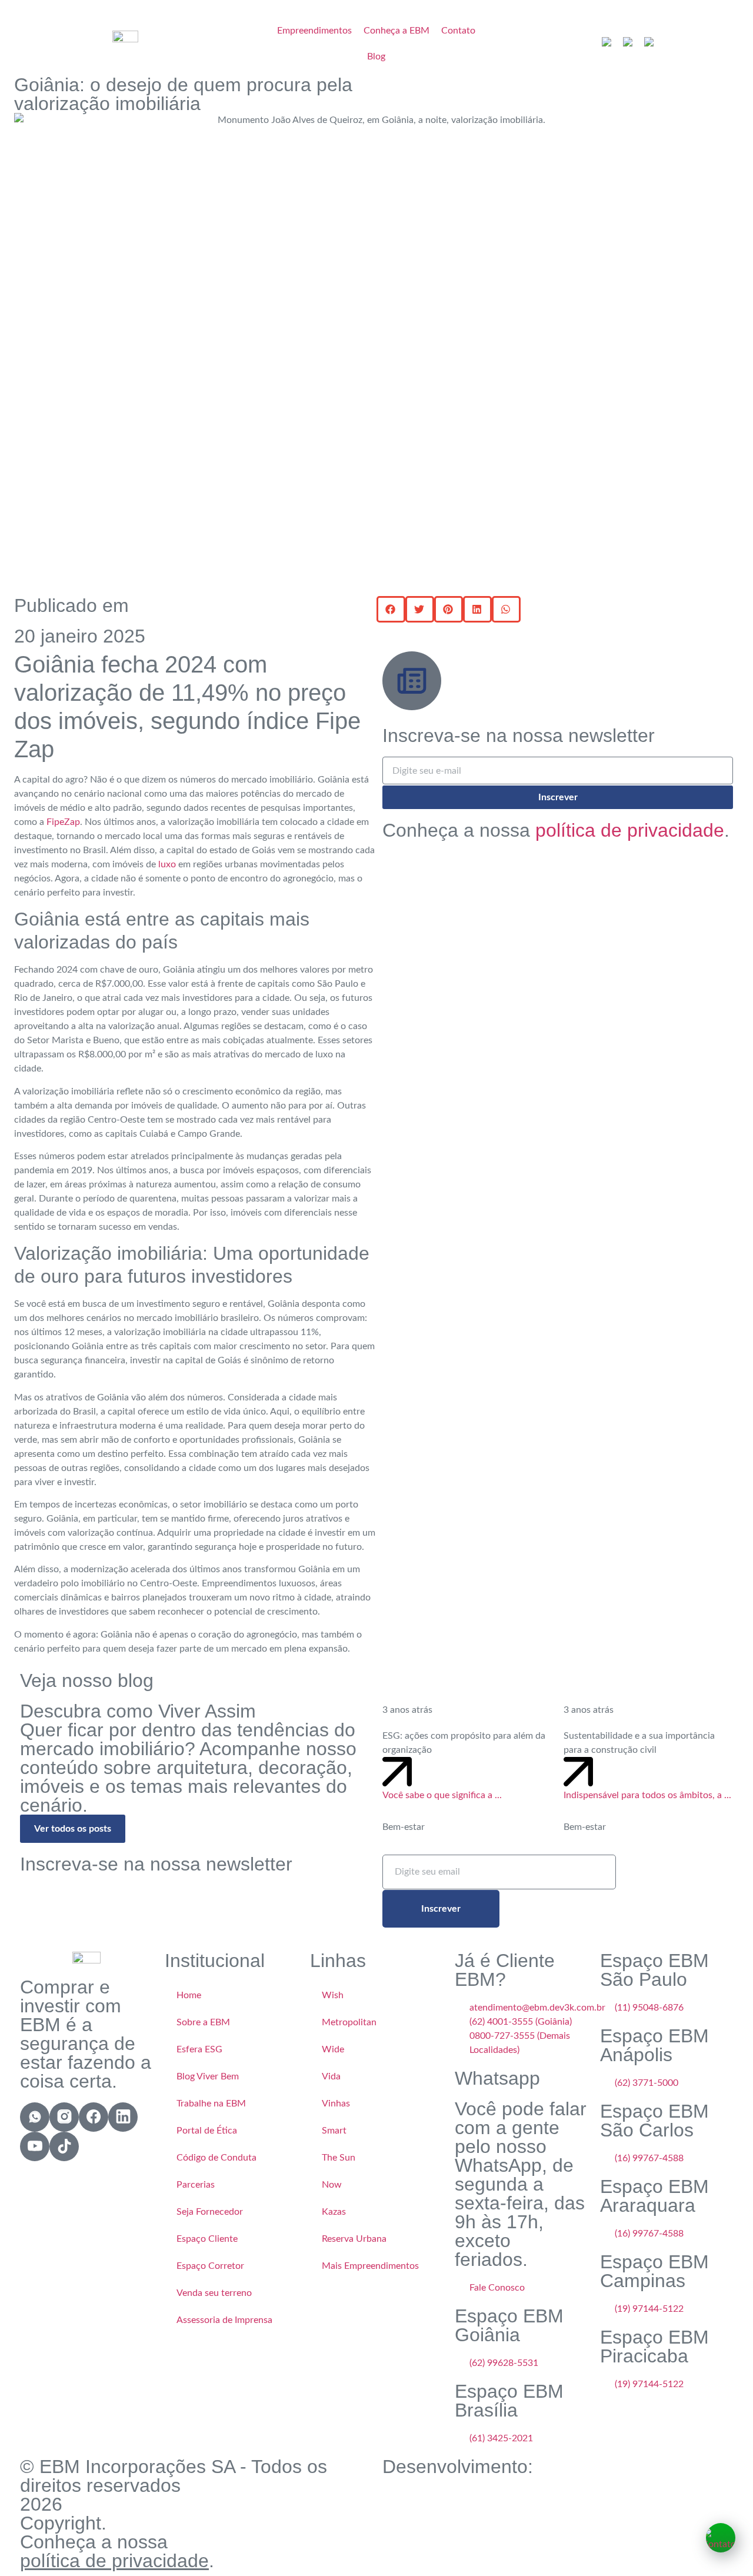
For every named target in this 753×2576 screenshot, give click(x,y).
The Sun (339, 2158)
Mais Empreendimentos (370, 2266)
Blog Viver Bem (208, 2076)
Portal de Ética (207, 2131)
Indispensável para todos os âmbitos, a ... (647, 1795)
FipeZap (63, 822)
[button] (391, 609)
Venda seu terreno (214, 2293)
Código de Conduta (216, 2158)
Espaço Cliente (207, 2239)
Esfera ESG (199, 2049)
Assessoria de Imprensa (224, 2320)
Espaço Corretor (210, 2266)
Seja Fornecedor (210, 2212)
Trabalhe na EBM (211, 2104)
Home (189, 1995)
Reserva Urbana (354, 2239)
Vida (331, 2076)
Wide (333, 2049)
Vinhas (336, 2104)
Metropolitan (349, 2022)
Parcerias (196, 2185)
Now (332, 2185)
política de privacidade (630, 830)
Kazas (334, 2212)
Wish (333, 1995)
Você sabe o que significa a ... (442, 1795)
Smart (334, 2131)
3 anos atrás (407, 1710)
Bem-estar (404, 1827)
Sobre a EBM (203, 2022)
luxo (167, 864)
